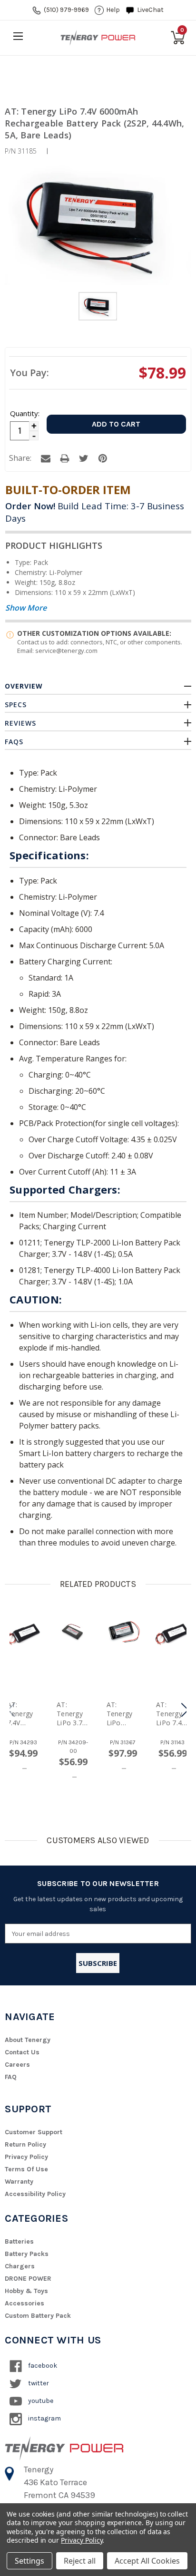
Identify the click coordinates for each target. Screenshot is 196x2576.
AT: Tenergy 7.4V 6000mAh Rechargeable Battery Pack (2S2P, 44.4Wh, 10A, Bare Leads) (23, 1714)
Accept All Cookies (147, 2561)
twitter (38, 2383)
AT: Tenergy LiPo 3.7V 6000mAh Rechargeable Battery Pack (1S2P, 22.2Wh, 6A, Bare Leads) (72, 1714)
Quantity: (24, 413)
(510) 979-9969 (66, 10)
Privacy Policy (26, 2157)
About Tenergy (28, 2040)
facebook (42, 2366)
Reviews (20, 723)
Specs (16, 705)
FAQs (14, 742)
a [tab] (46, 458)
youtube (40, 2401)
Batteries (19, 2241)
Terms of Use (26, 2169)
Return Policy (25, 2144)
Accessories (24, 2303)
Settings (29, 2561)
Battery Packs (27, 2254)
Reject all (80, 2561)
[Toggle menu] (18, 36)
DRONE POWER (28, 2279)
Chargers (20, 2266)
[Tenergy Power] (98, 38)
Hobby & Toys (26, 2291)
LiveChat (150, 10)
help (113, 10)
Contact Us (22, 2052)
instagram (44, 2418)
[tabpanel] (98, 308)
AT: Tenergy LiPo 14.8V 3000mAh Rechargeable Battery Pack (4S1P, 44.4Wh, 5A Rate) (122, 1714)
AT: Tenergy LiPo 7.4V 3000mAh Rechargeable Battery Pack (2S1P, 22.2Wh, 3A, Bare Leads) (171, 1714)
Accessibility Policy (35, 2194)
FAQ (11, 2077)
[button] (185, 1710)
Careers (17, 2065)
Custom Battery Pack (38, 2316)
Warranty (19, 2182)
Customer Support (34, 2132)
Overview (24, 686)
